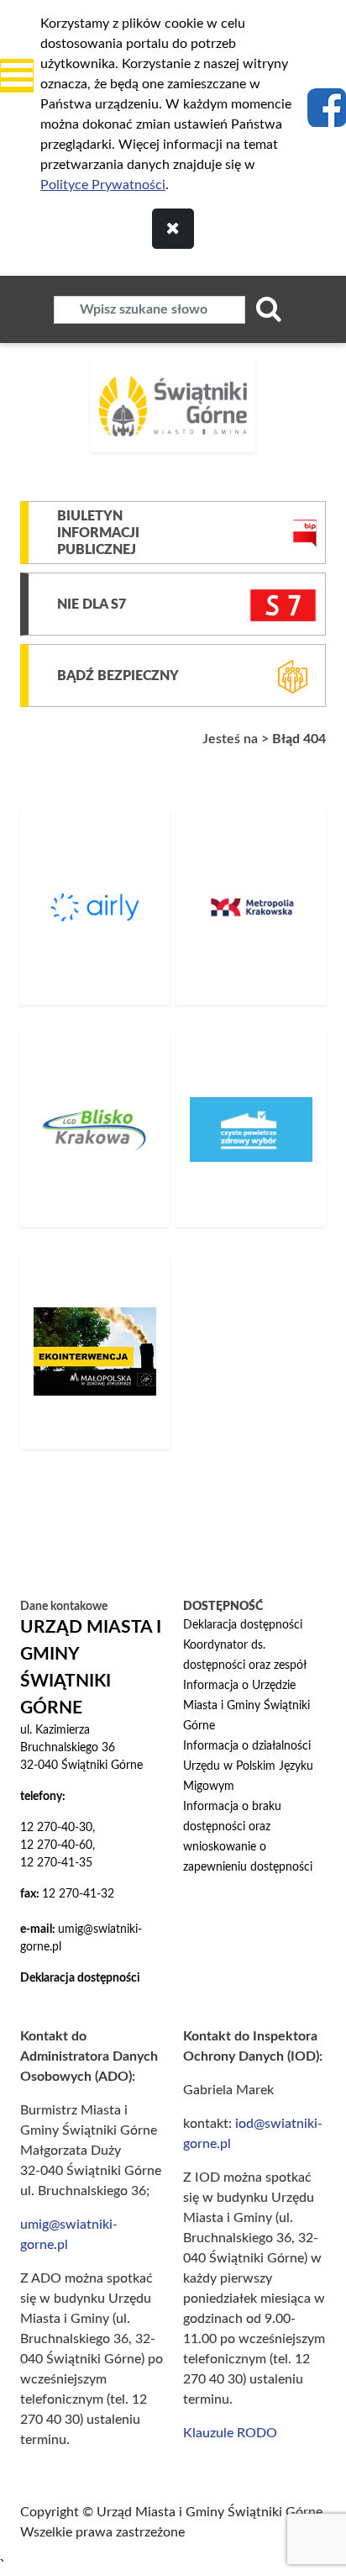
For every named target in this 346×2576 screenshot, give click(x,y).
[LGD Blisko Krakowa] (95, 1129)
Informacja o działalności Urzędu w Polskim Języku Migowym (248, 1766)
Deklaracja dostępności (243, 1625)
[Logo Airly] (95, 907)
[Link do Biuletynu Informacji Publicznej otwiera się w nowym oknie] (305, 533)
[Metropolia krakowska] (251, 907)
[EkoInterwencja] (95, 1351)
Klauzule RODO (230, 2433)
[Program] (251, 1129)
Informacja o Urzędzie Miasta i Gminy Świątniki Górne (246, 1706)
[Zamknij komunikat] (173, 229)
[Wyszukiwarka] (269, 309)
